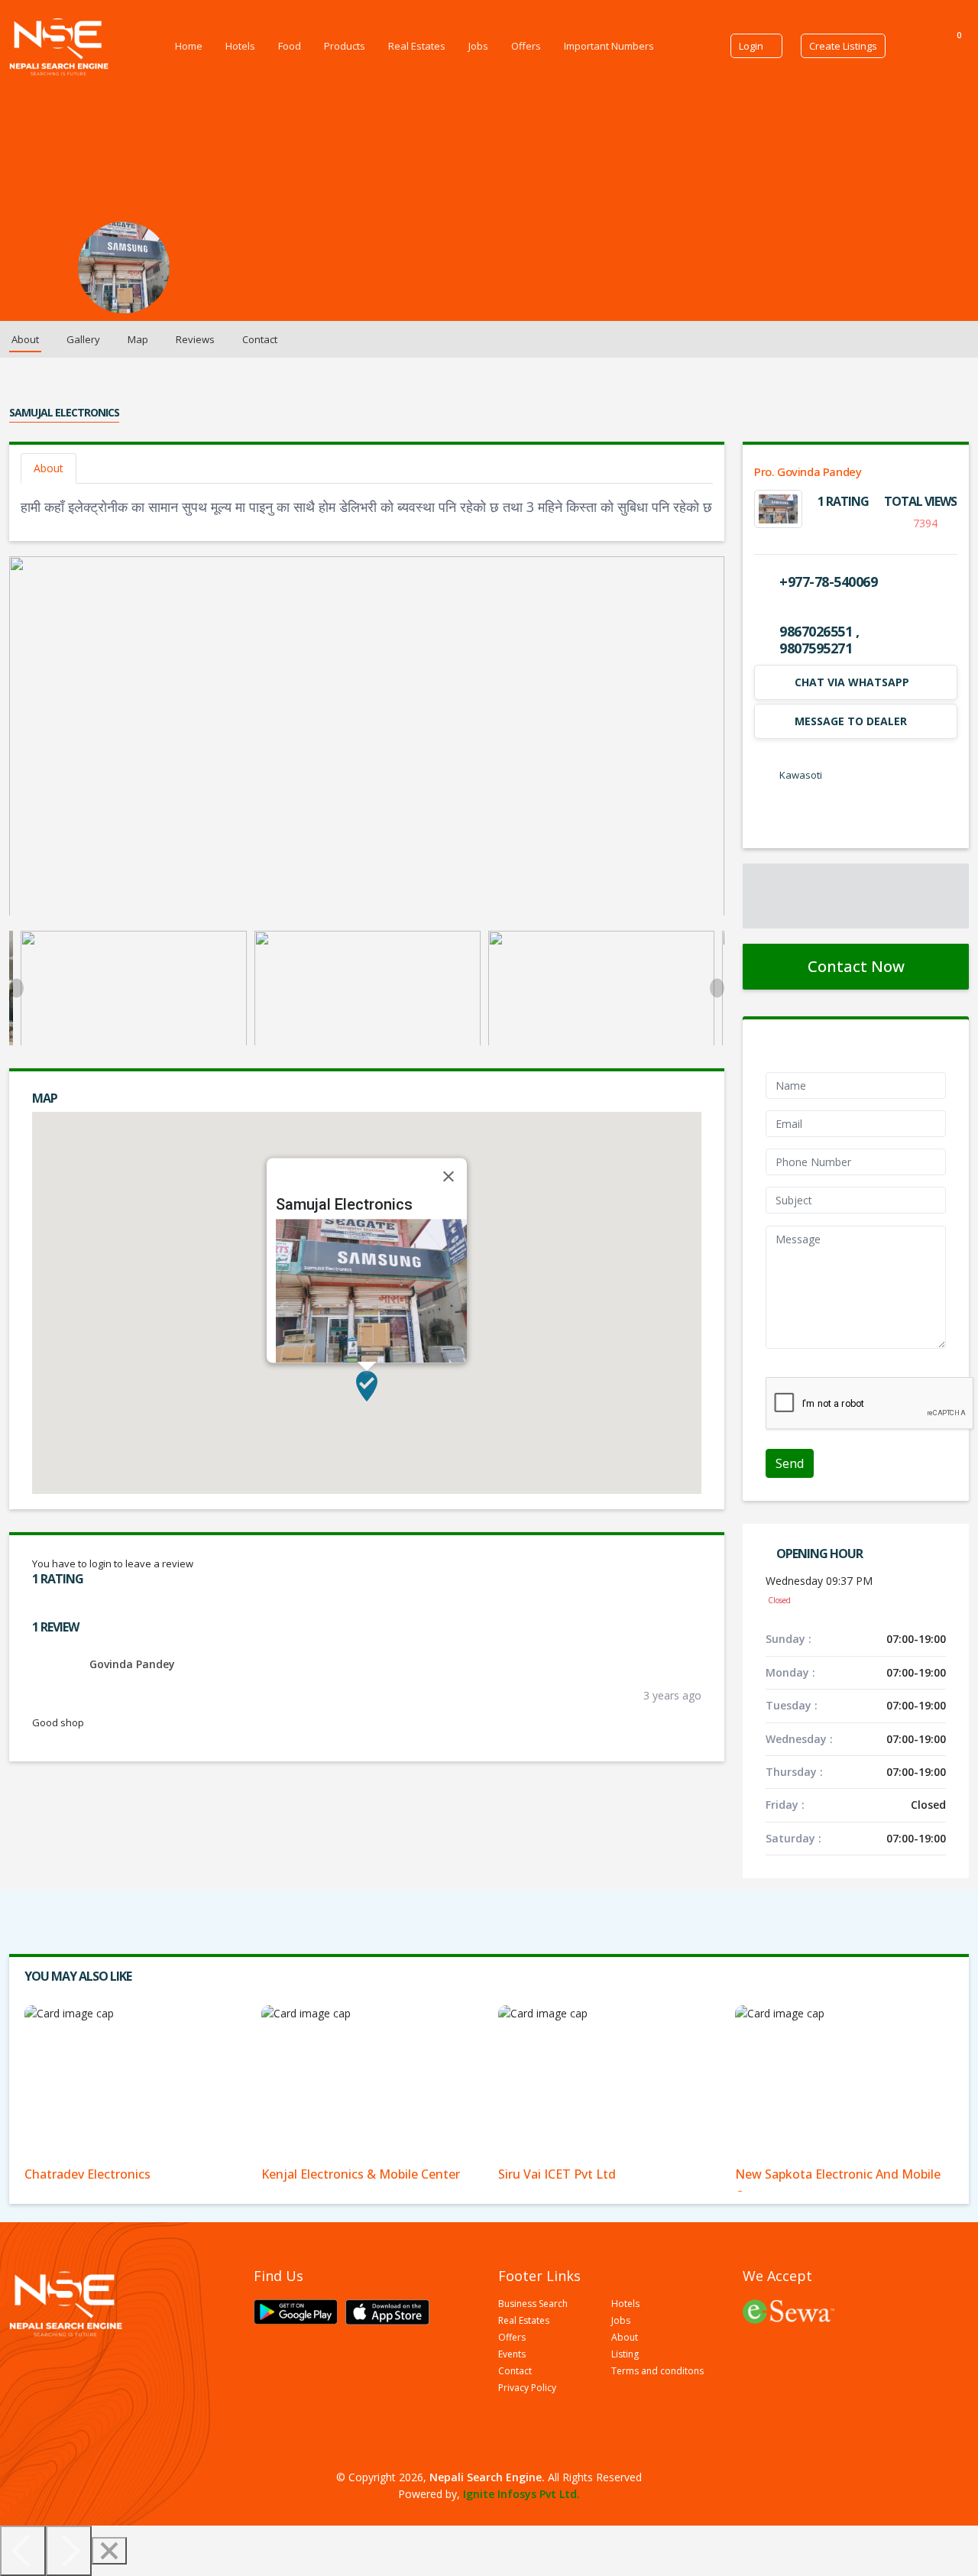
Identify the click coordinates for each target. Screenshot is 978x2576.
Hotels (240, 46)
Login (751, 46)
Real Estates (417, 46)
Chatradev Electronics (87, 2174)
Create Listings (843, 46)
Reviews (195, 339)
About (25, 339)
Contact (260, 339)
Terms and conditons (657, 2371)
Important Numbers (609, 46)
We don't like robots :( (819, 1368)
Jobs (478, 46)
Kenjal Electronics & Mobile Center (361, 2174)
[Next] (69, 2551)
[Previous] (23, 2551)
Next (717, 988)
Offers (526, 46)
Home (189, 46)
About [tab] (49, 468)
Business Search (533, 2304)
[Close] (449, 1177)
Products (345, 46)
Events (512, 2354)
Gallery (83, 339)
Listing (625, 2354)
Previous (16, 988)
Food (290, 46)
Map (138, 339)
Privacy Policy (527, 2388)
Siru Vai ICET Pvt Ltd (557, 2174)
